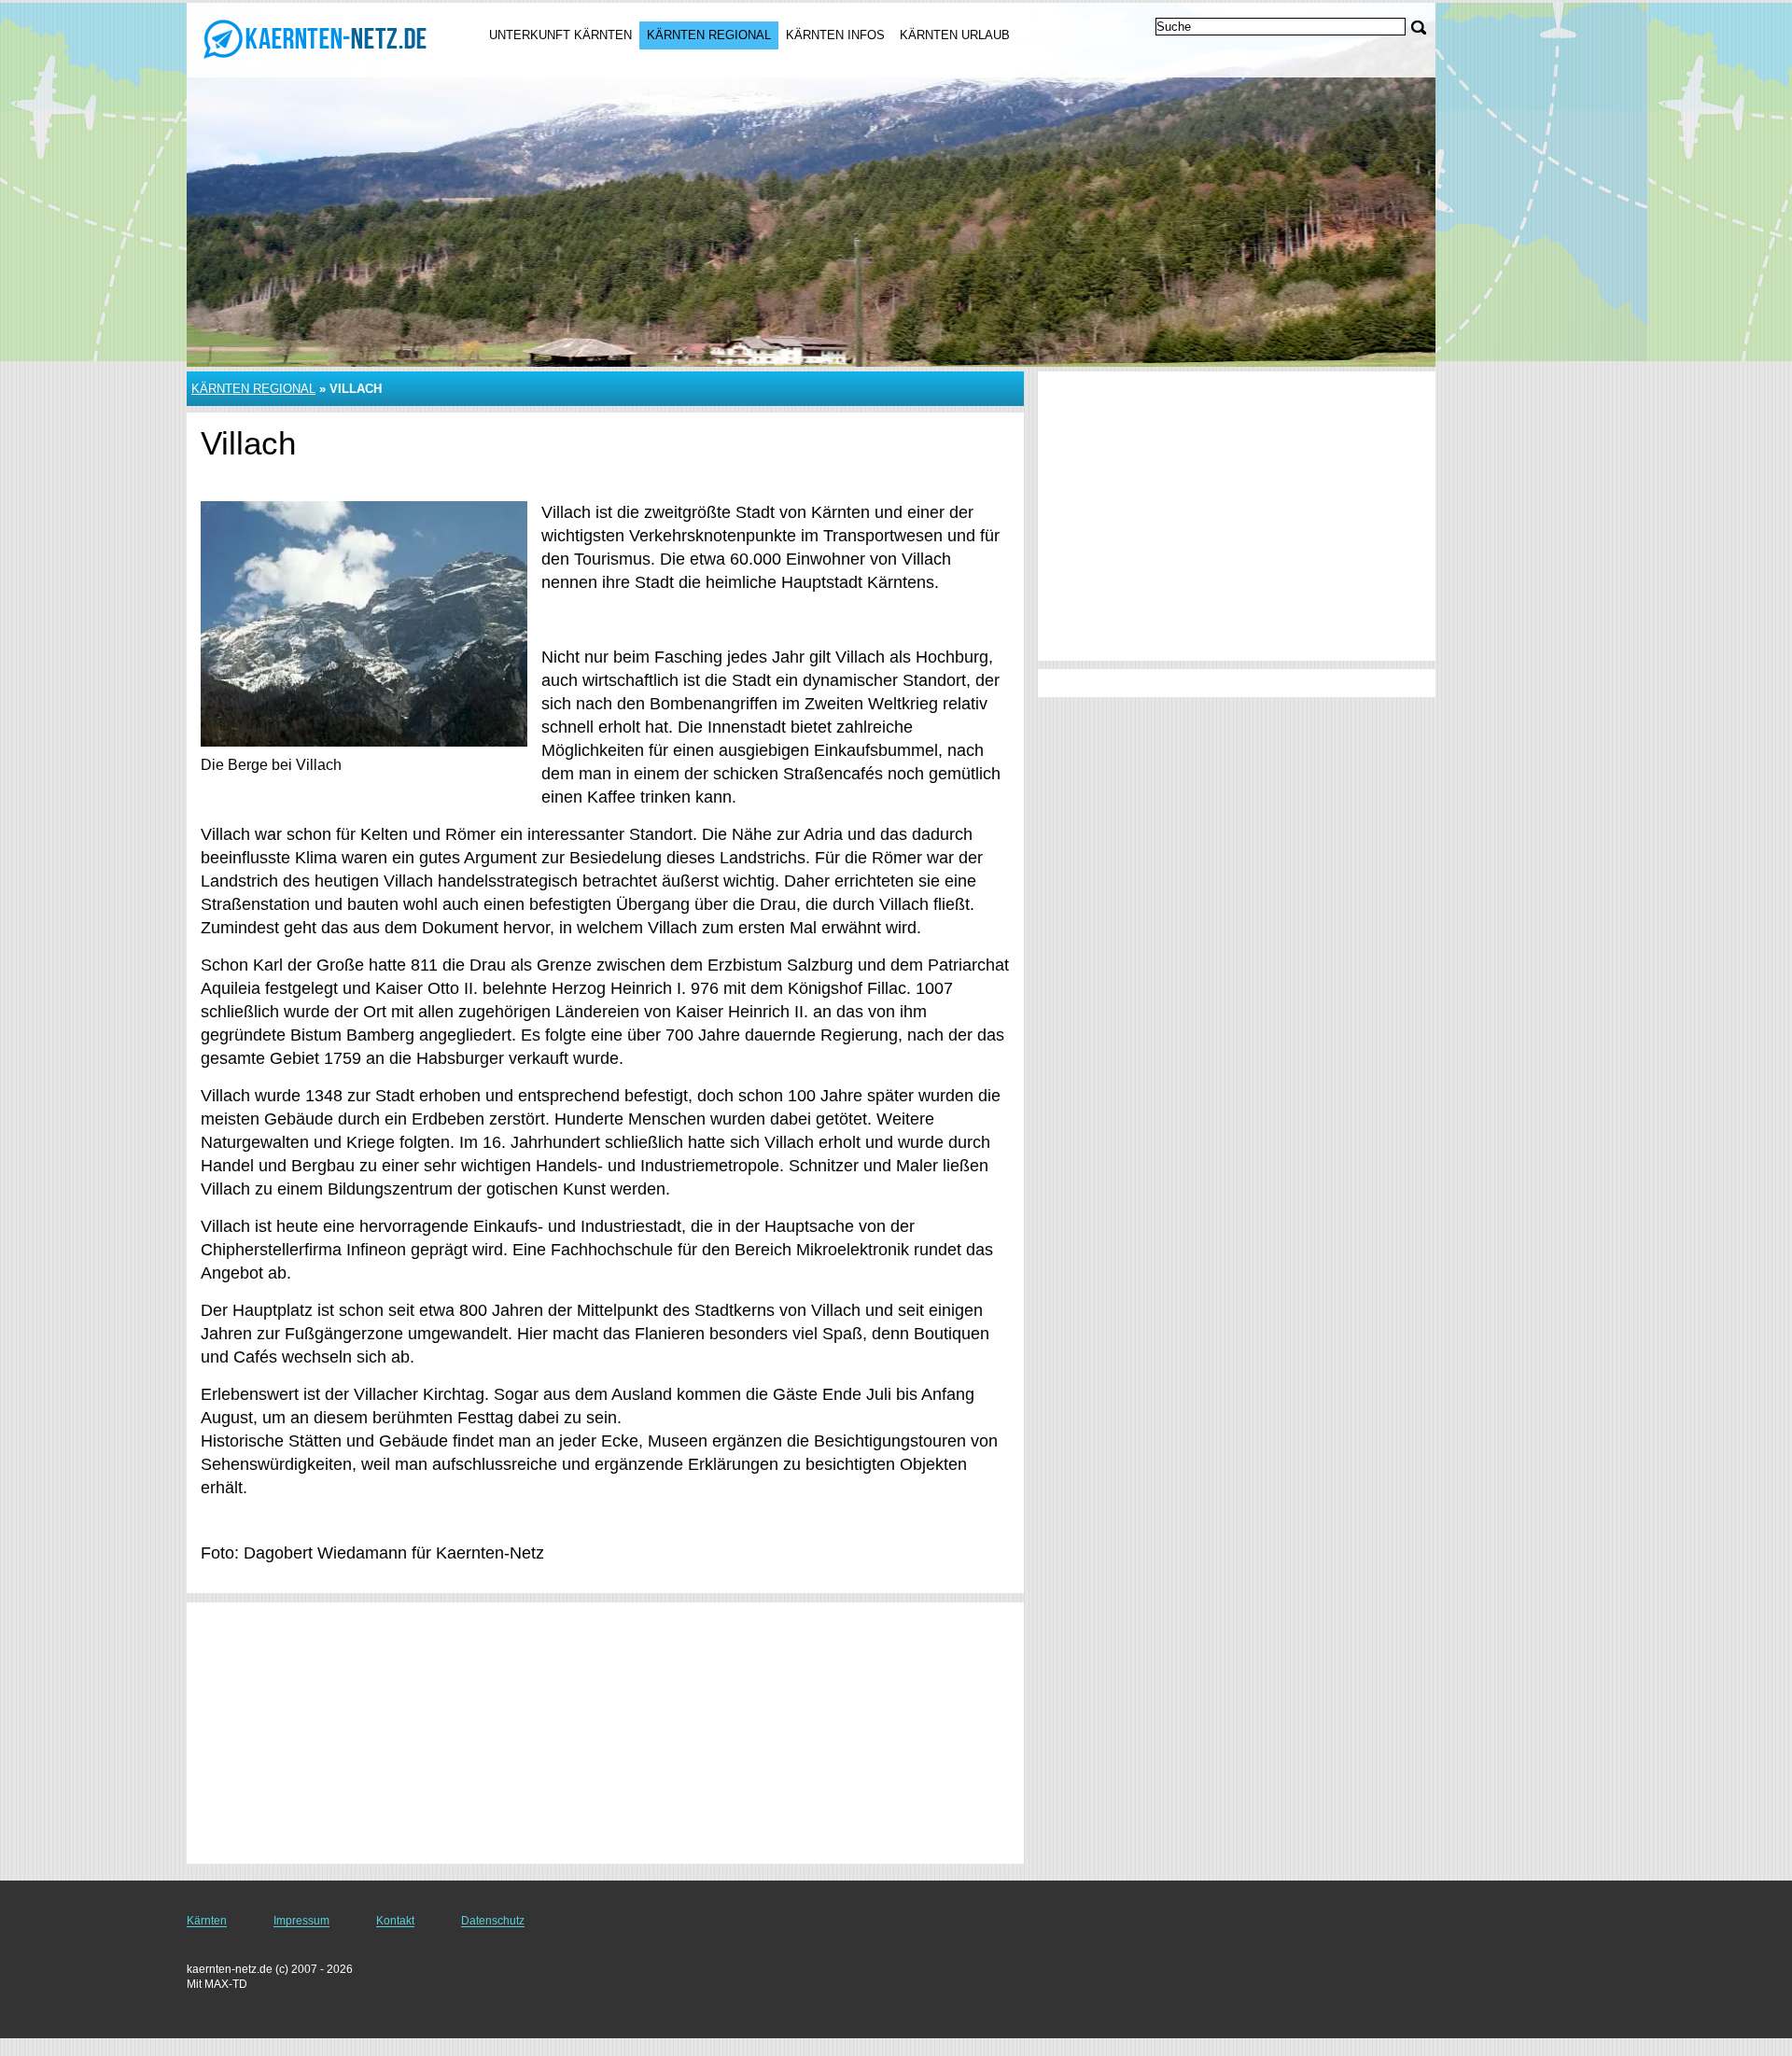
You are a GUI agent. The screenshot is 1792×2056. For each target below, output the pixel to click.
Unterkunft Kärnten (560, 35)
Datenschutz (493, 1921)
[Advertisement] (605, 1733)
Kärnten (207, 1921)
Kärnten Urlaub (955, 35)
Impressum (301, 1921)
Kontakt (395, 1921)
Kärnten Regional (709, 35)
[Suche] (1419, 28)
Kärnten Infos (835, 35)
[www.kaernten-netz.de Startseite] (315, 38)
